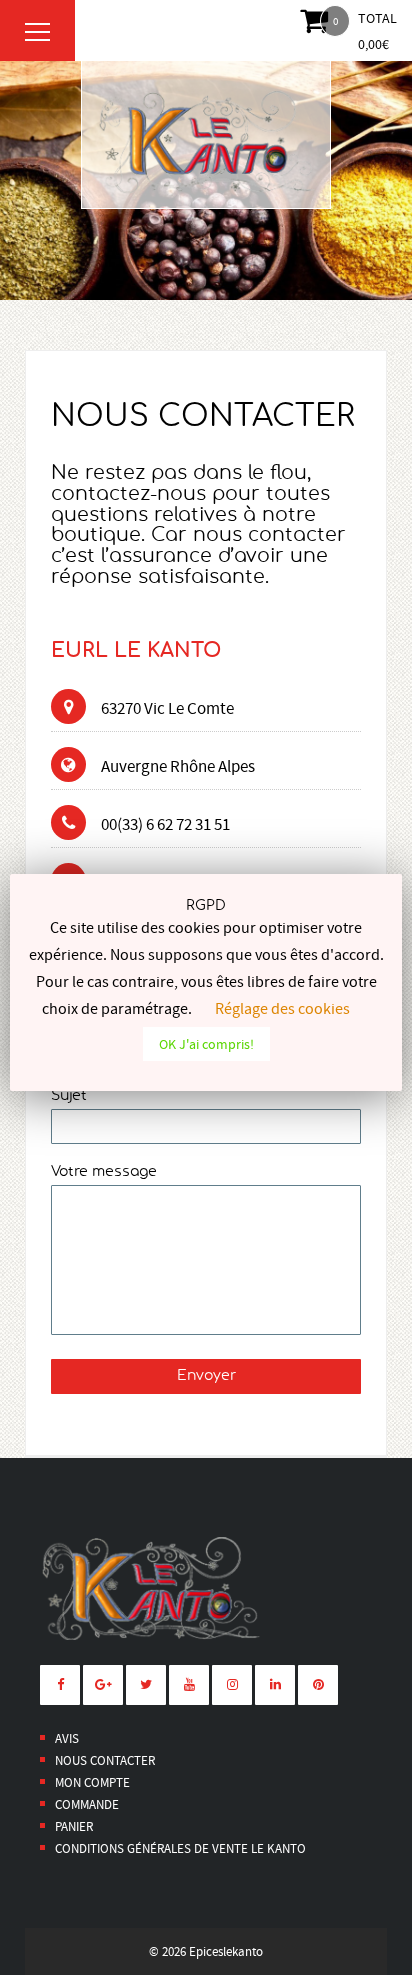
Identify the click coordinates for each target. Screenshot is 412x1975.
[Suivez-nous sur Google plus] (103, 1685)
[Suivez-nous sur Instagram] (232, 1685)
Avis (67, 1738)
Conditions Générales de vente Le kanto (180, 1848)
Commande (87, 1804)
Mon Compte (92, 1782)
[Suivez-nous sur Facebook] (60, 1685)
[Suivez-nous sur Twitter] (146, 1685)
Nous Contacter (105, 1760)
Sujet (69, 1096)
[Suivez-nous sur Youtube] (189, 1685)
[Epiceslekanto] (206, 134)
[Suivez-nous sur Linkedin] (275, 1685)
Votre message (104, 1172)
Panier (74, 1826)
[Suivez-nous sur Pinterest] (318, 1685)
